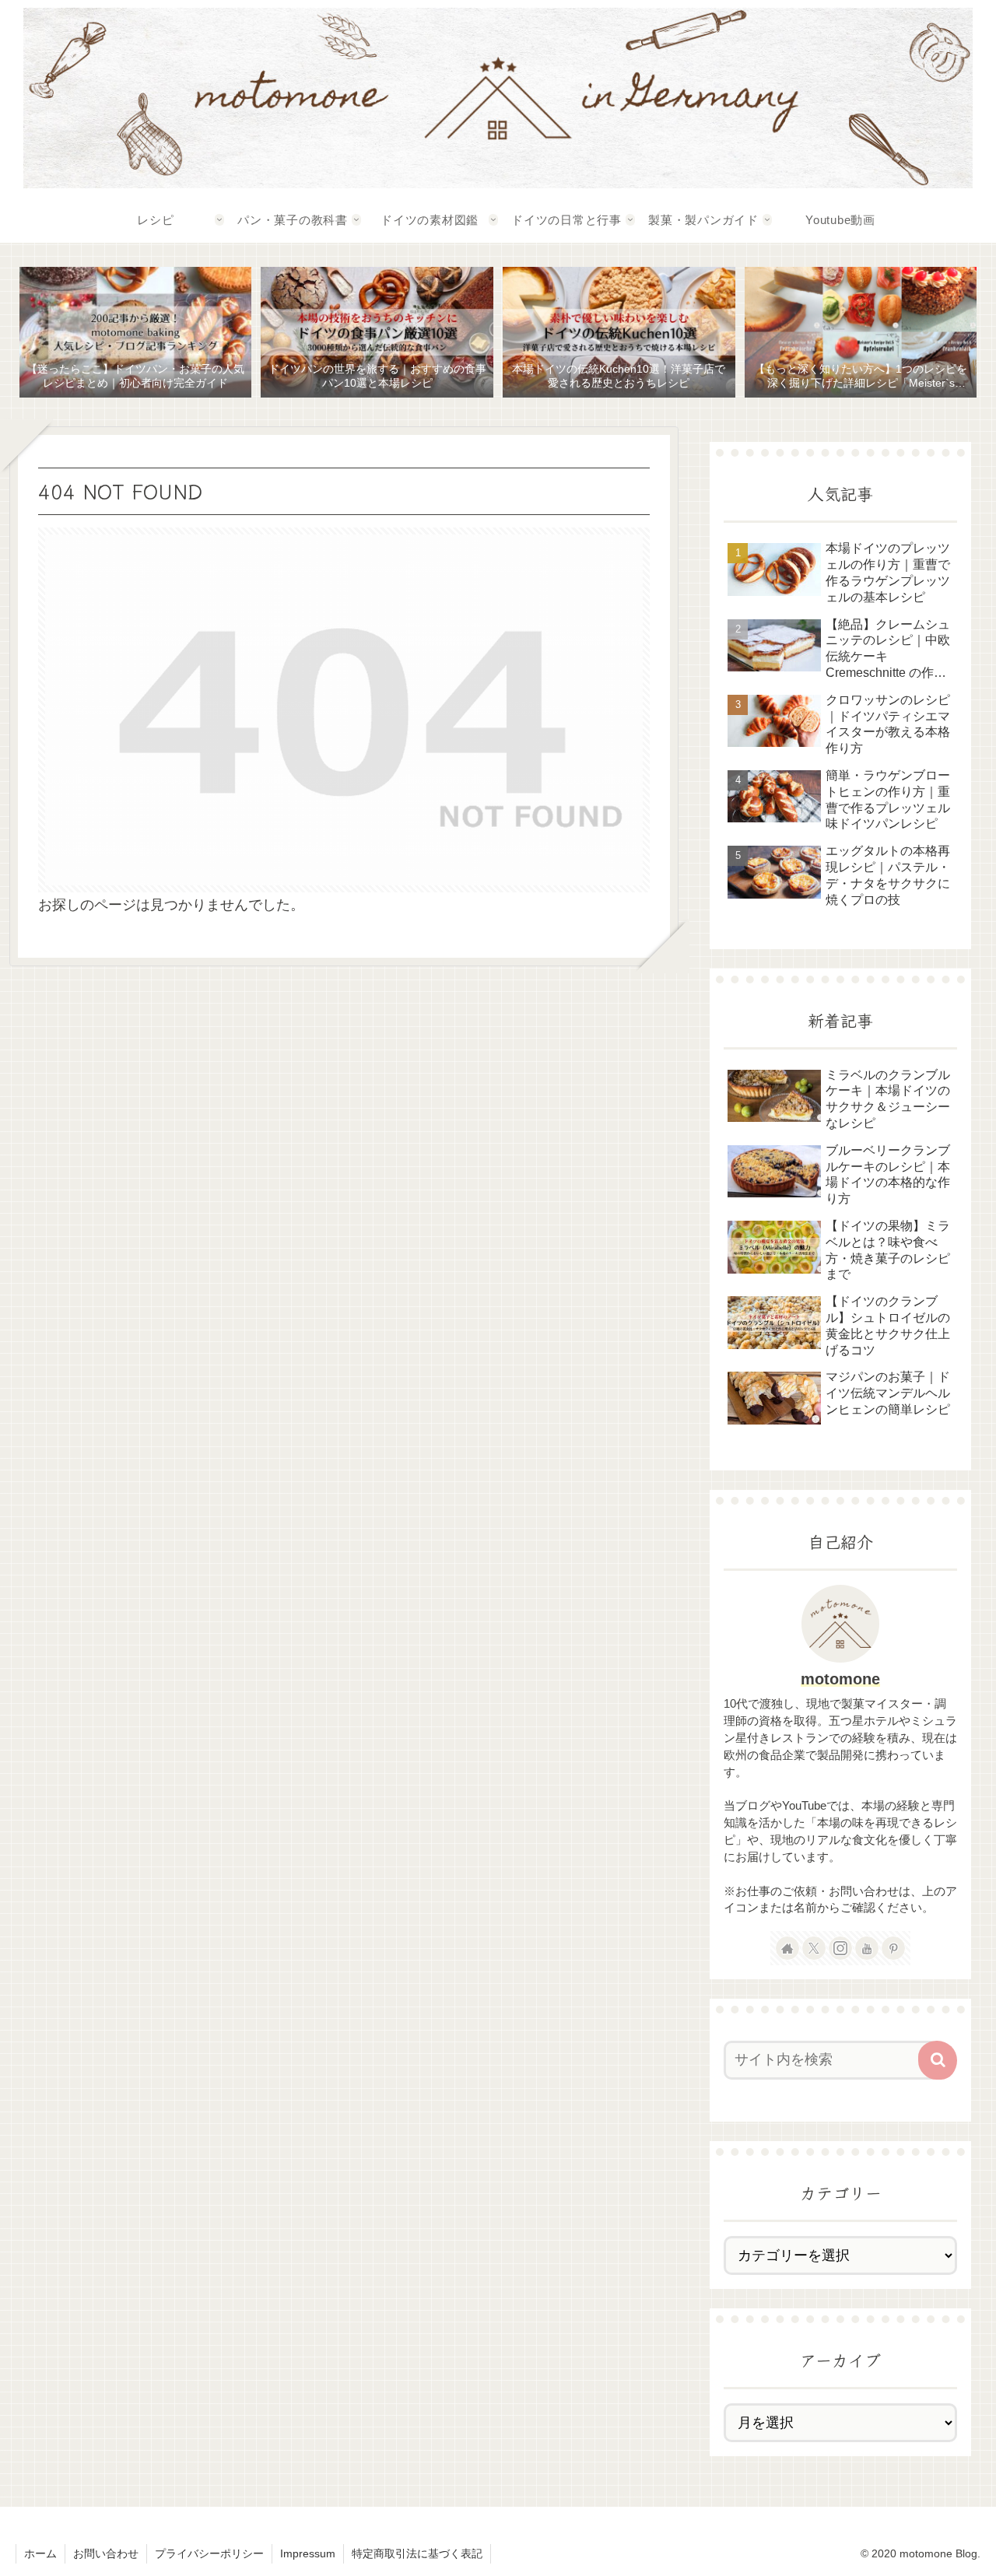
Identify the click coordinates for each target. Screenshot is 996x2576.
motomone (840, 1679)
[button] (938, 2060)
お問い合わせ (106, 2553)
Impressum (308, 2553)
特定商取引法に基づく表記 (417, 2553)
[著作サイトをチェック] (787, 1948)
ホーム (40, 2553)
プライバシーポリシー (209, 2553)
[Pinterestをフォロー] (893, 1948)
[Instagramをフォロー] (840, 1948)
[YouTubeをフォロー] (867, 1948)
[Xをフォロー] (814, 1948)
